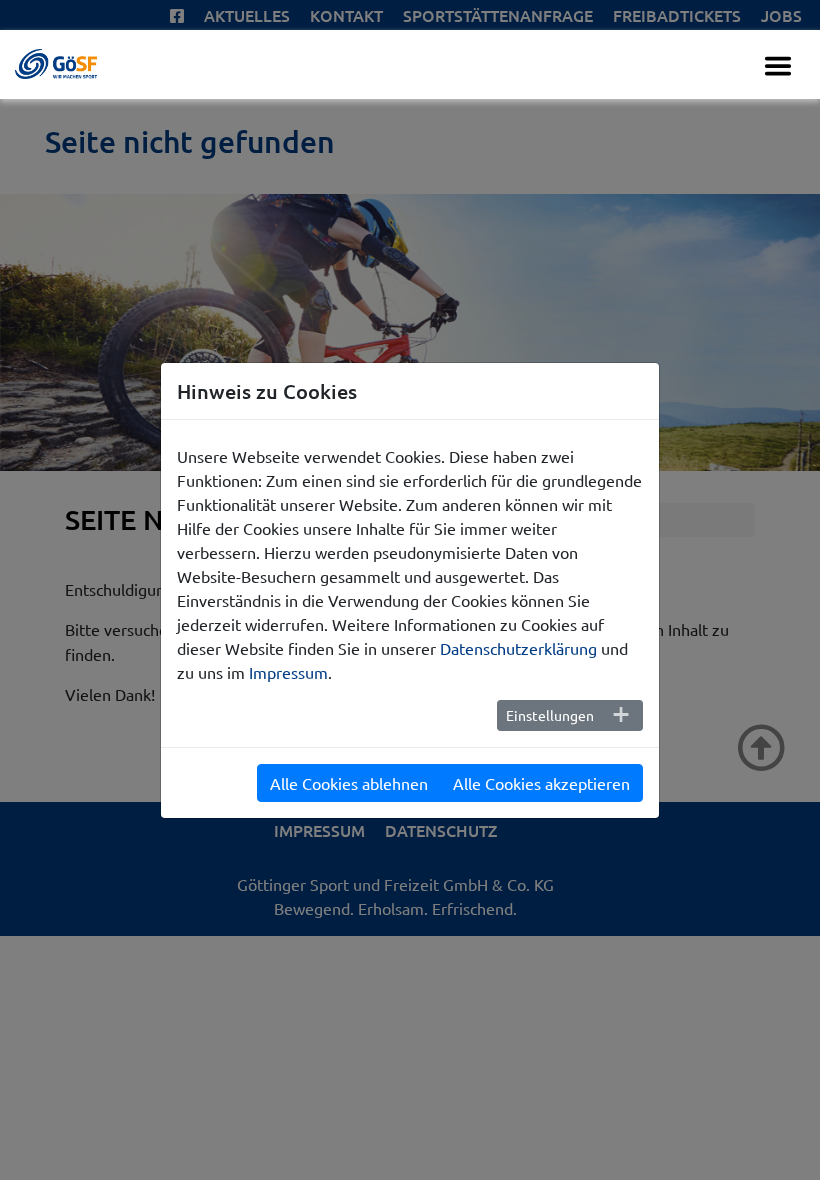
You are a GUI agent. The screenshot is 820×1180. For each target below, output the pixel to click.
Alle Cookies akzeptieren (541, 783)
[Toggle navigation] (778, 66)
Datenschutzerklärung (518, 648)
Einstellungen (550, 715)
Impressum (288, 672)
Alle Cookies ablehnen (349, 783)
